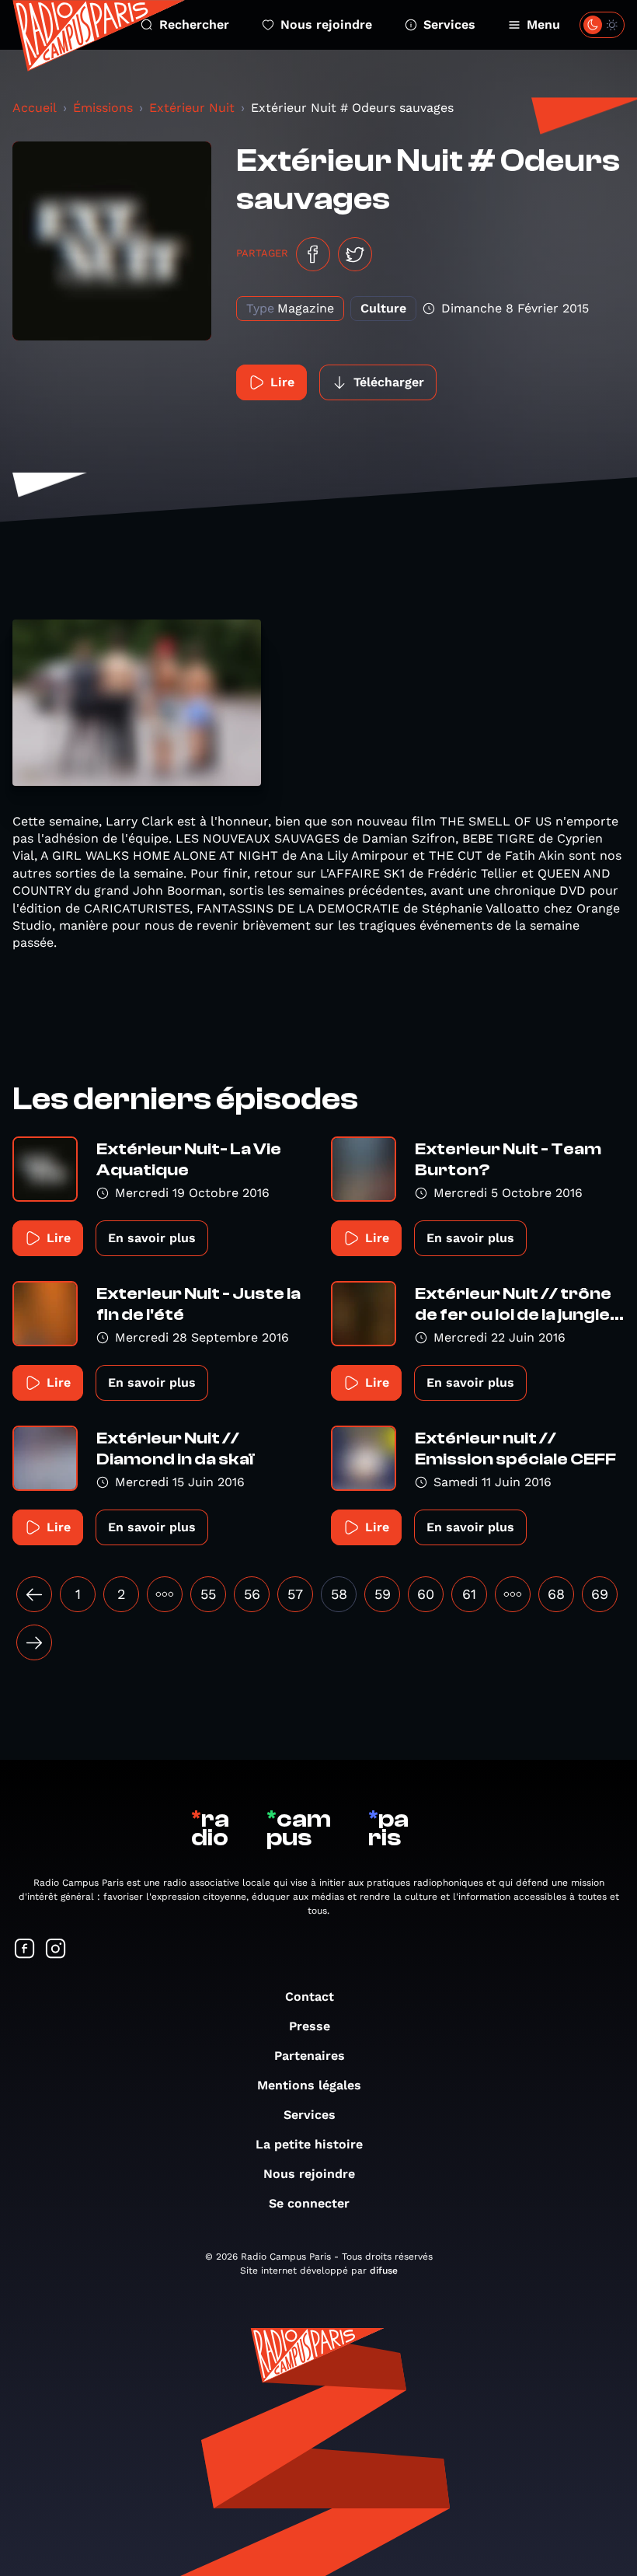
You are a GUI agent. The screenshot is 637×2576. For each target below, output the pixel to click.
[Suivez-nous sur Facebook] (25, 1950)
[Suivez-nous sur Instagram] (56, 1950)
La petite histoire (309, 2144)
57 (295, 1594)
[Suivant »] (34, 1642)
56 (252, 1594)
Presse (310, 2026)
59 (383, 1594)
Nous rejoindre (326, 24)
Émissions (103, 108)
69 (600, 1594)
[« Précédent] (34, 1594)
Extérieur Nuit (192, 108)
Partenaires (310, 2056)
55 (208, 1594)
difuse (384, 2271)
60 (426, 1594)
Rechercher (194, 24)
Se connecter (309, 2203)
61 (469, 1594)
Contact (310, 1997)
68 (556, 1594)
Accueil (35, 108)
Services (449, 24)
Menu (543, 24)
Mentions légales (309, 2085)
